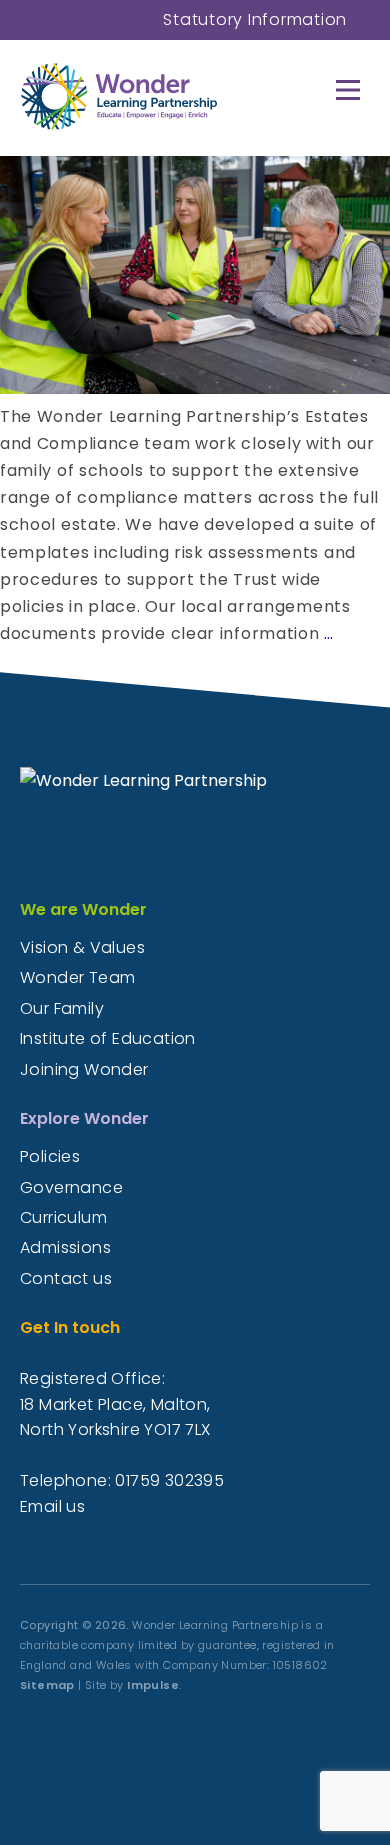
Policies (50, 1156)
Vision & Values (82, 947)
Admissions (65, 1247)
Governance (71, 1187)
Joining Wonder (84, 1069)
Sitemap (47, 1685)
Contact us (66, 1278)
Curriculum (63, 1217)
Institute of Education (108, 1038)
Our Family (62, 1008)
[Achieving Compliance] (195, 388)
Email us (52, 1506)
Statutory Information (255, 19)
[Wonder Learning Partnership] (177, 96)
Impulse (153, 1685)
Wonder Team (77, 977)
